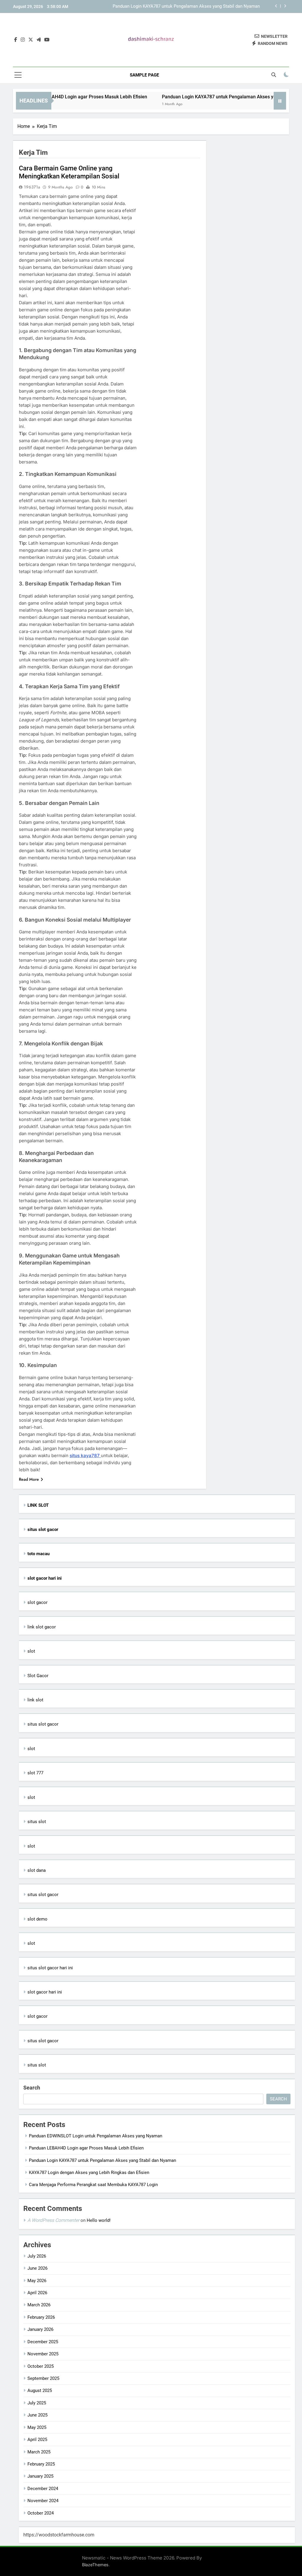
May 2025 (37, 2427)
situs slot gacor (43, 1724)
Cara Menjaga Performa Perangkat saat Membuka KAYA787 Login (93, 2185)
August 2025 (40, 2391)
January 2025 (40, 2476)
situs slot (37, 1822)
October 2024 (41, 2513)
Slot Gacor (38, 1676)
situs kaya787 (85, 1455)
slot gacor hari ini (45, 1992)
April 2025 (37, 2440)
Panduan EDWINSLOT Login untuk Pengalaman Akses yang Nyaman (96, 2136)
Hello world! (99, 2220)
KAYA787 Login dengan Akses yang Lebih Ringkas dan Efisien (200, 8)
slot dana (37, 1870)
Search (32, 2088)
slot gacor (37, 1602)
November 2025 (43, 2354)
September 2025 (43, 2378)
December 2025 (43, 2342)
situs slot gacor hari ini (50, 1968)
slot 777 (35, 1773)
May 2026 (37, 2281)
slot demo (37, 1919)
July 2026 (37, 2256)
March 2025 (39, 2452)
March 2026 (39, 2305)
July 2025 (37, 2403)
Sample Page (144, 75)
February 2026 (41, 2317)
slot (31, 1651)
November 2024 (43, 2501)
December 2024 (43, 2489)
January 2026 (40, 2329)
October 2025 (41, 2366)
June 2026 (37, 2268)
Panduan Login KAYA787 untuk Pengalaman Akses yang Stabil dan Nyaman (212, 97)
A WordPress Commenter (53, 2220)
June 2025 (37, 2415)
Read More (29, 1479)
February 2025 (41, 2464)
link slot (35, 1700)
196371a (32, 187)
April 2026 (37, 2293)
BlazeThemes (95, 2565)
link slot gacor (42, 1627)
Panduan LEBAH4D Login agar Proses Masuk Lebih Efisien (86, 2148)
